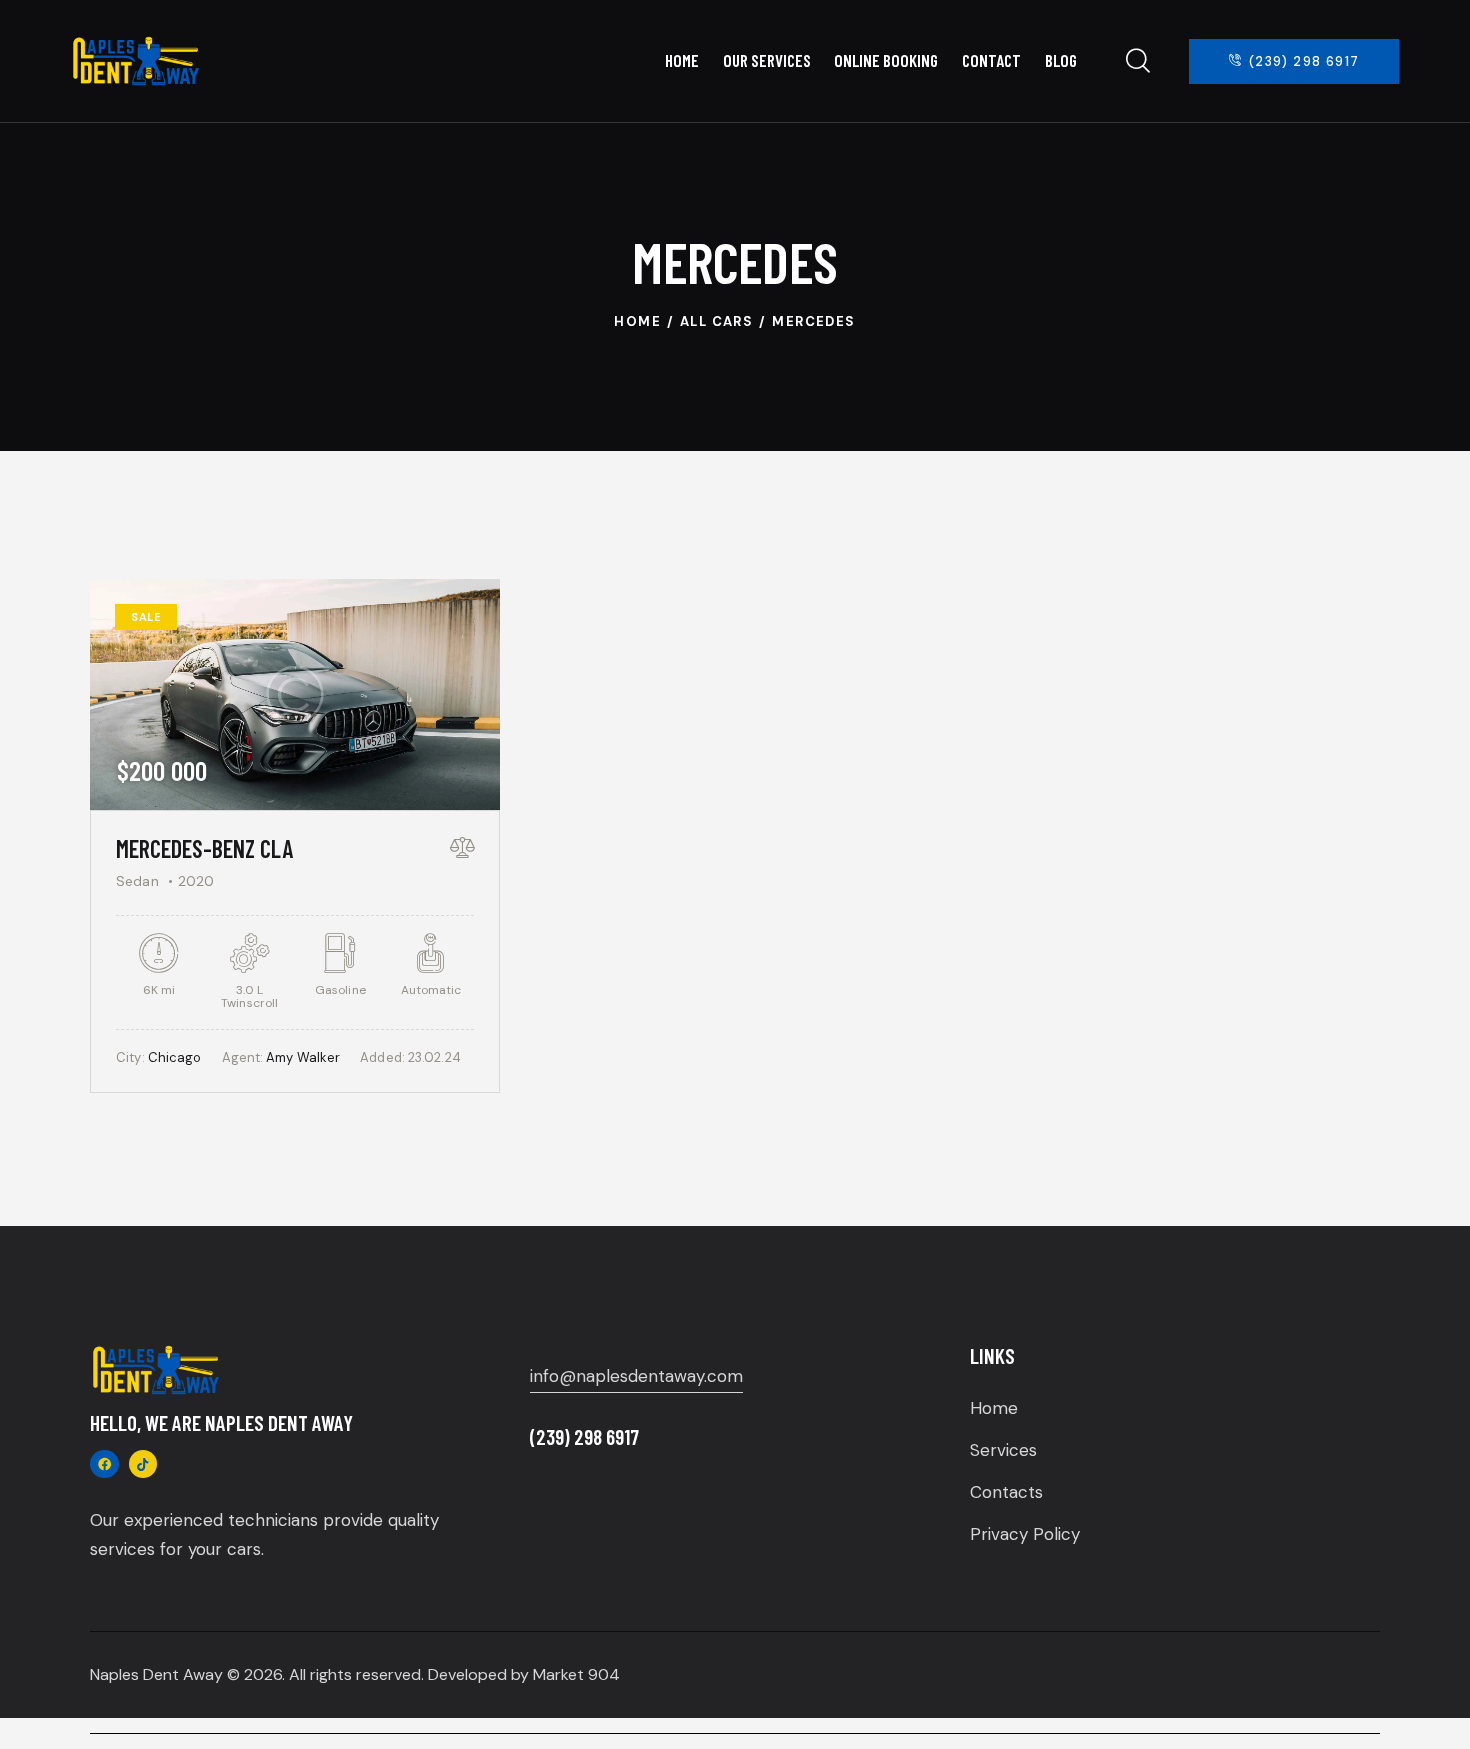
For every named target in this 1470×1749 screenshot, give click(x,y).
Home (637, 321)
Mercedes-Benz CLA (204, 848)
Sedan (137, 881)
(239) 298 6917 (584, 1436)
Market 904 (576, 1674)
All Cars (716, 321)
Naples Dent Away (156, 1674)
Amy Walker (303, 1057)
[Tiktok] (143, 1464)
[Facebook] (104, 1464)
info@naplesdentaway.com (636, 1376)
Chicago (175, 1057)
